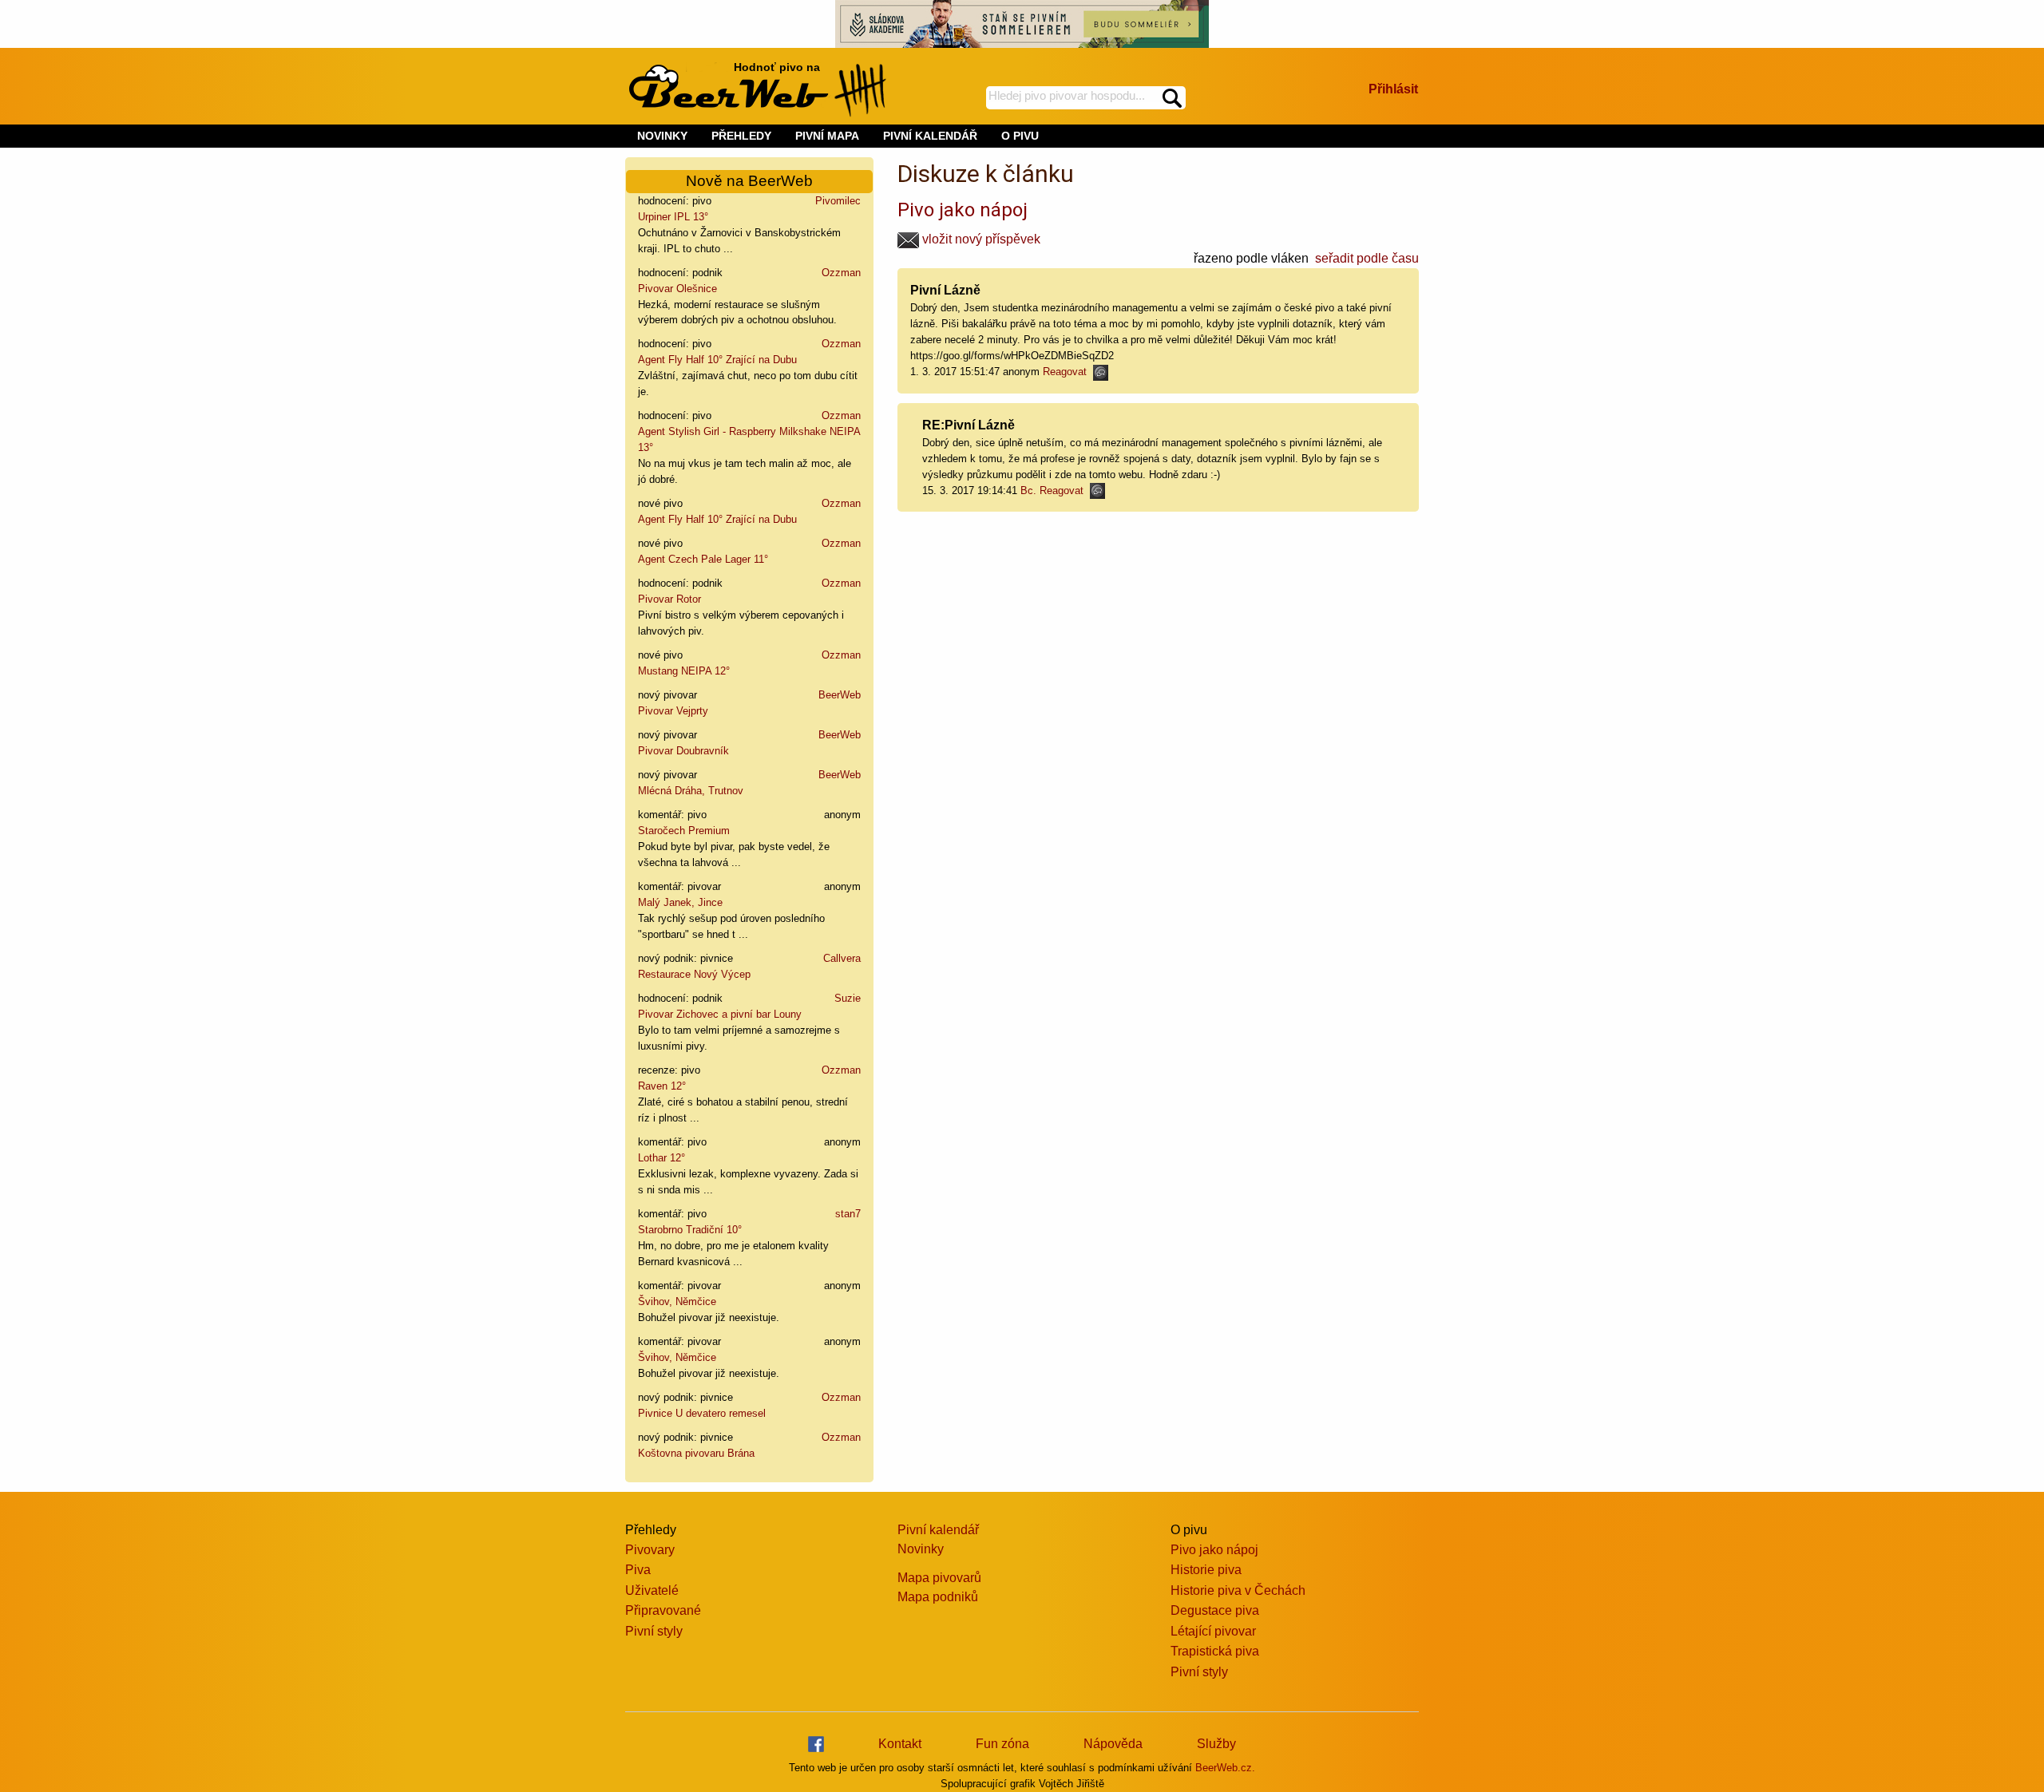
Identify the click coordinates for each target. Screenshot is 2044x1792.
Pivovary (650, 1550)
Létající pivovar (1213, 1631)
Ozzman (841, 273)
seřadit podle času (1367, 258)
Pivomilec (838, 201)
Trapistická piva (1215, 1651)
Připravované (663, 1610)
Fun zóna (1002, 1744)
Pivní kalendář (938, 1530)
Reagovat (1068, 372)
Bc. (1028, 491)
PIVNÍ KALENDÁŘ (930, 136)
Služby (1216, 1744)
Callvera (842, 958)
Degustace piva (1215, 1610)
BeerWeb (840, 695)
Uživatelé (652, 1590)
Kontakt (900, 1744)
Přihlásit (1393, 89)
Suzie (848, 998)
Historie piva (1206, 1570)
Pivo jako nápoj (963, 210)
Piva (638, 1570)
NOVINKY (662, 136)
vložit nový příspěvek (980, 239)
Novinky (921, 1549)
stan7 (848, 1214)
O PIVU (1020, 136)
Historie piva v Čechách (1238, 1590)
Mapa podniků (938, 1597)
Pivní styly (654, 1631)
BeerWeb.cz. (1225, 1768)
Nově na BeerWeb (749, 181)
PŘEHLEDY (741, 136)
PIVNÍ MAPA (827, 136)
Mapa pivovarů (939, 1578)
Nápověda (1113, 1744)
